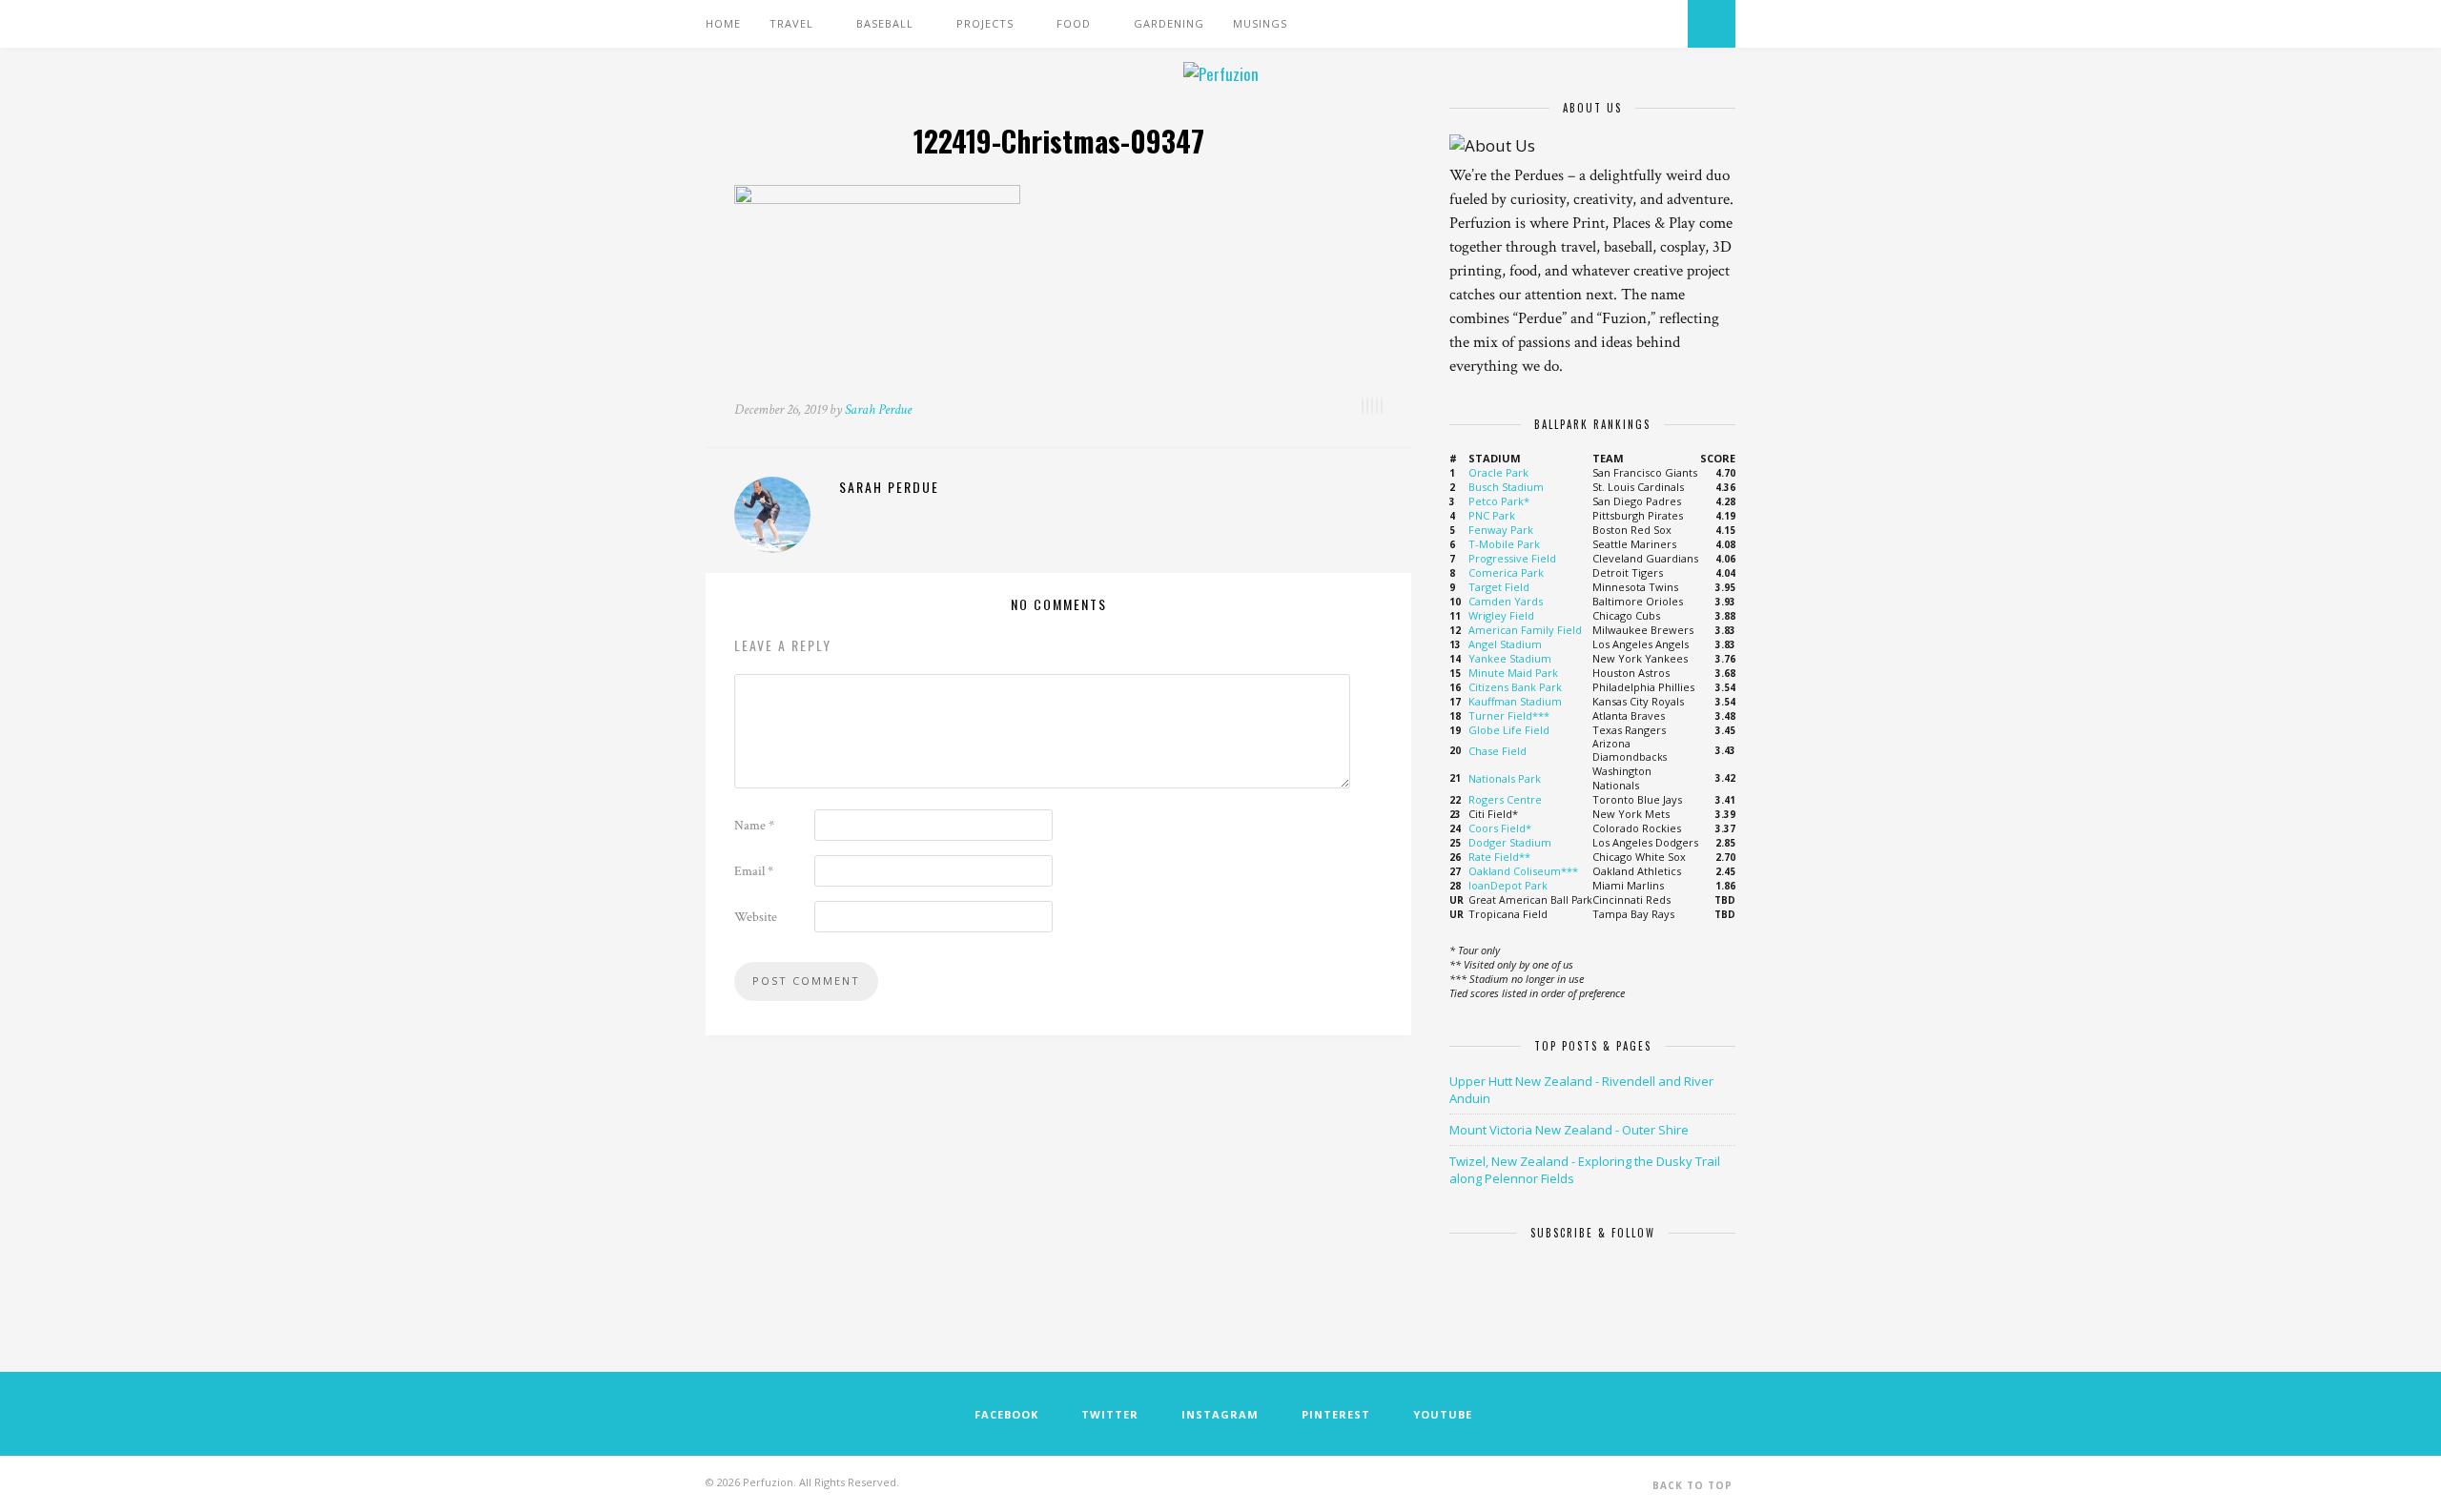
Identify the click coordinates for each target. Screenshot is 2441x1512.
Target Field (1499, 587)
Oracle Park (1498, 472)
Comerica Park (1506, 572)
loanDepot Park (1508, 885)
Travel (791, 23)
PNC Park (1492, 515)
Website (756, 917)
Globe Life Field (1509, 730)
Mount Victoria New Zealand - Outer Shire (1569, 1130)
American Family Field (1525, 630)
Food (1074, 23)
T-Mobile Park (1504, 544)
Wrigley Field (1501, 615)
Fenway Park (1501, 530)
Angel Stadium (1505, 644)
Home (723, 23)
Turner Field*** (1509, 715)
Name (754, 826)
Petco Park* (1499, 501)
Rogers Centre (1505, 799)
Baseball (885, 23)
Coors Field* (1500, 828)
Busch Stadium (1506, 487)
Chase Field (1497, 751)
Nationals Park (1505, 778)
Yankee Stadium (1510, 658)
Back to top (1692, 1485)
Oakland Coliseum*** (1523, 871)
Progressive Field (1512, 558)
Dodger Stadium (1510, 842)
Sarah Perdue (878, 409)
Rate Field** (1499, 857)
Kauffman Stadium (1515, 701)
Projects (985, 23)
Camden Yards (1506, 601)
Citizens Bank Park (1515, 687)
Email (754, 871)
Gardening (1169, 23)
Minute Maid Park (1513, 673)
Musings (1260, 23)
